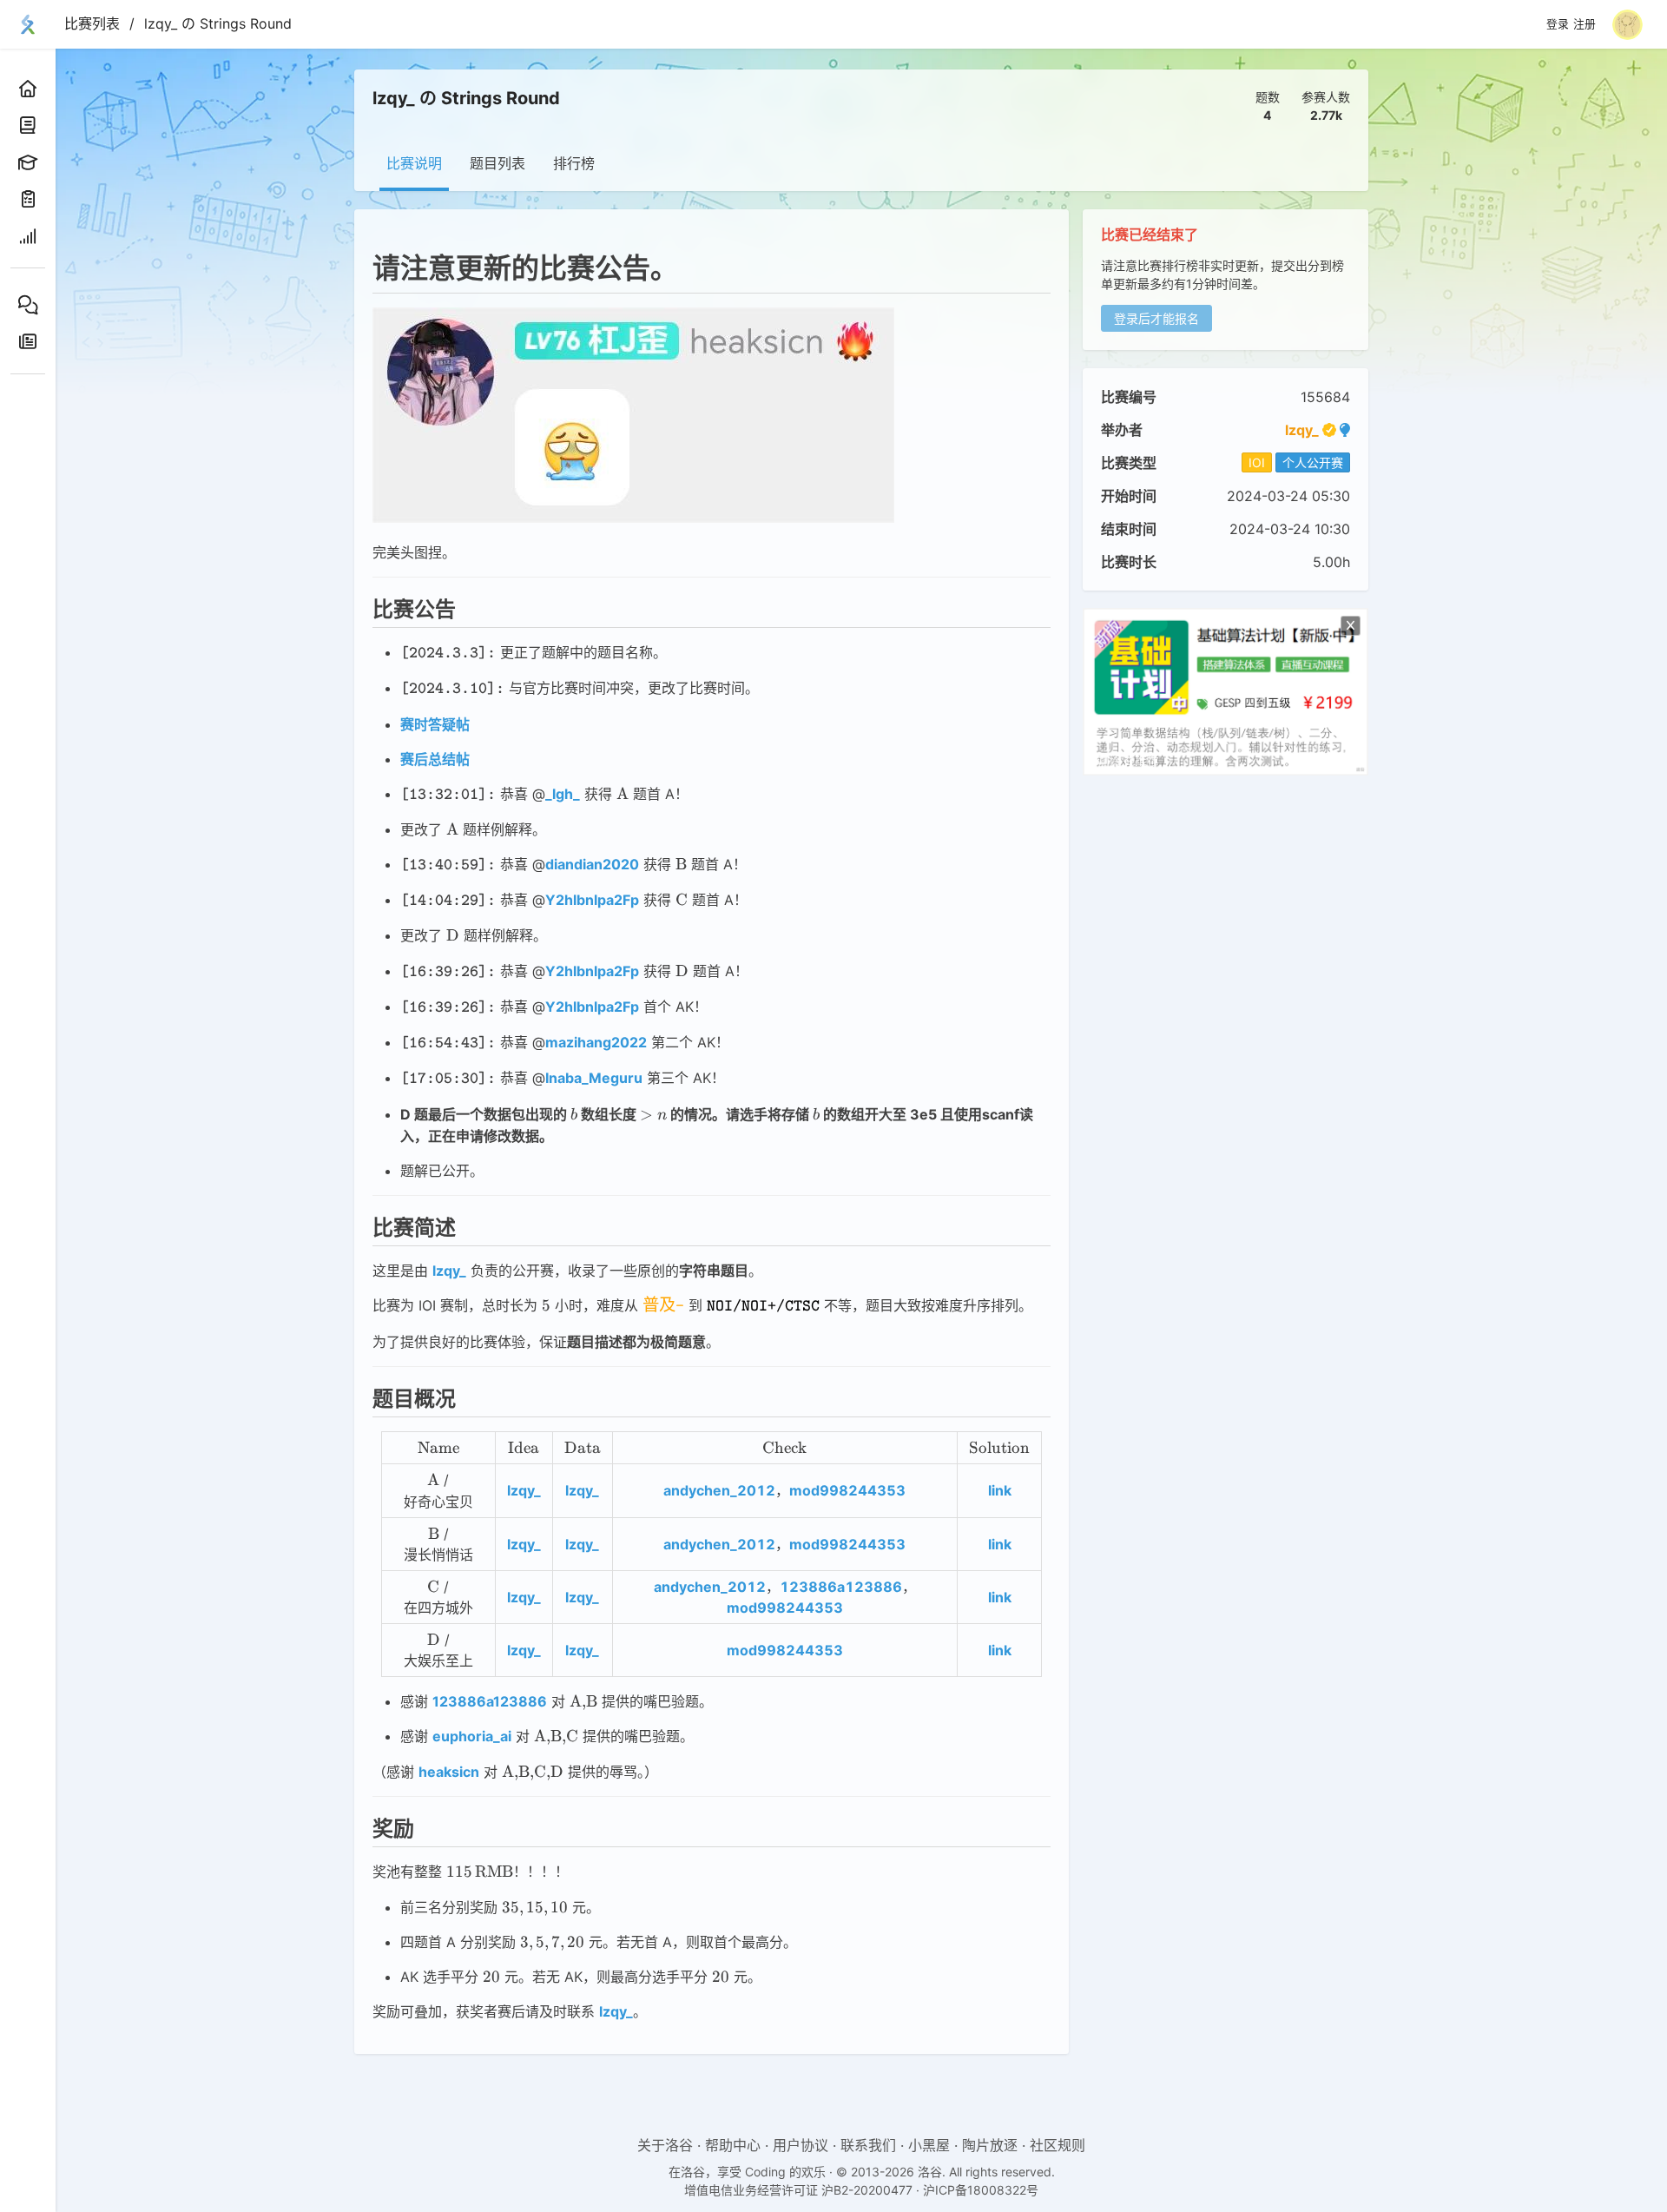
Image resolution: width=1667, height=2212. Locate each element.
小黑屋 (929, 2145)
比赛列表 (92, 23)
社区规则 (1058, 2145)
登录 (1558, 24)
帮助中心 (733, 2145)
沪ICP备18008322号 (981, 2190)
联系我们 (868, 2145)
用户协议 (801, 2145)
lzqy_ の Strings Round (218, 23)
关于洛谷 (665, 2145)
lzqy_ (1302, 430)
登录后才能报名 (1156, 318)
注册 (1585, 24)
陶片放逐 (990, 2145)
